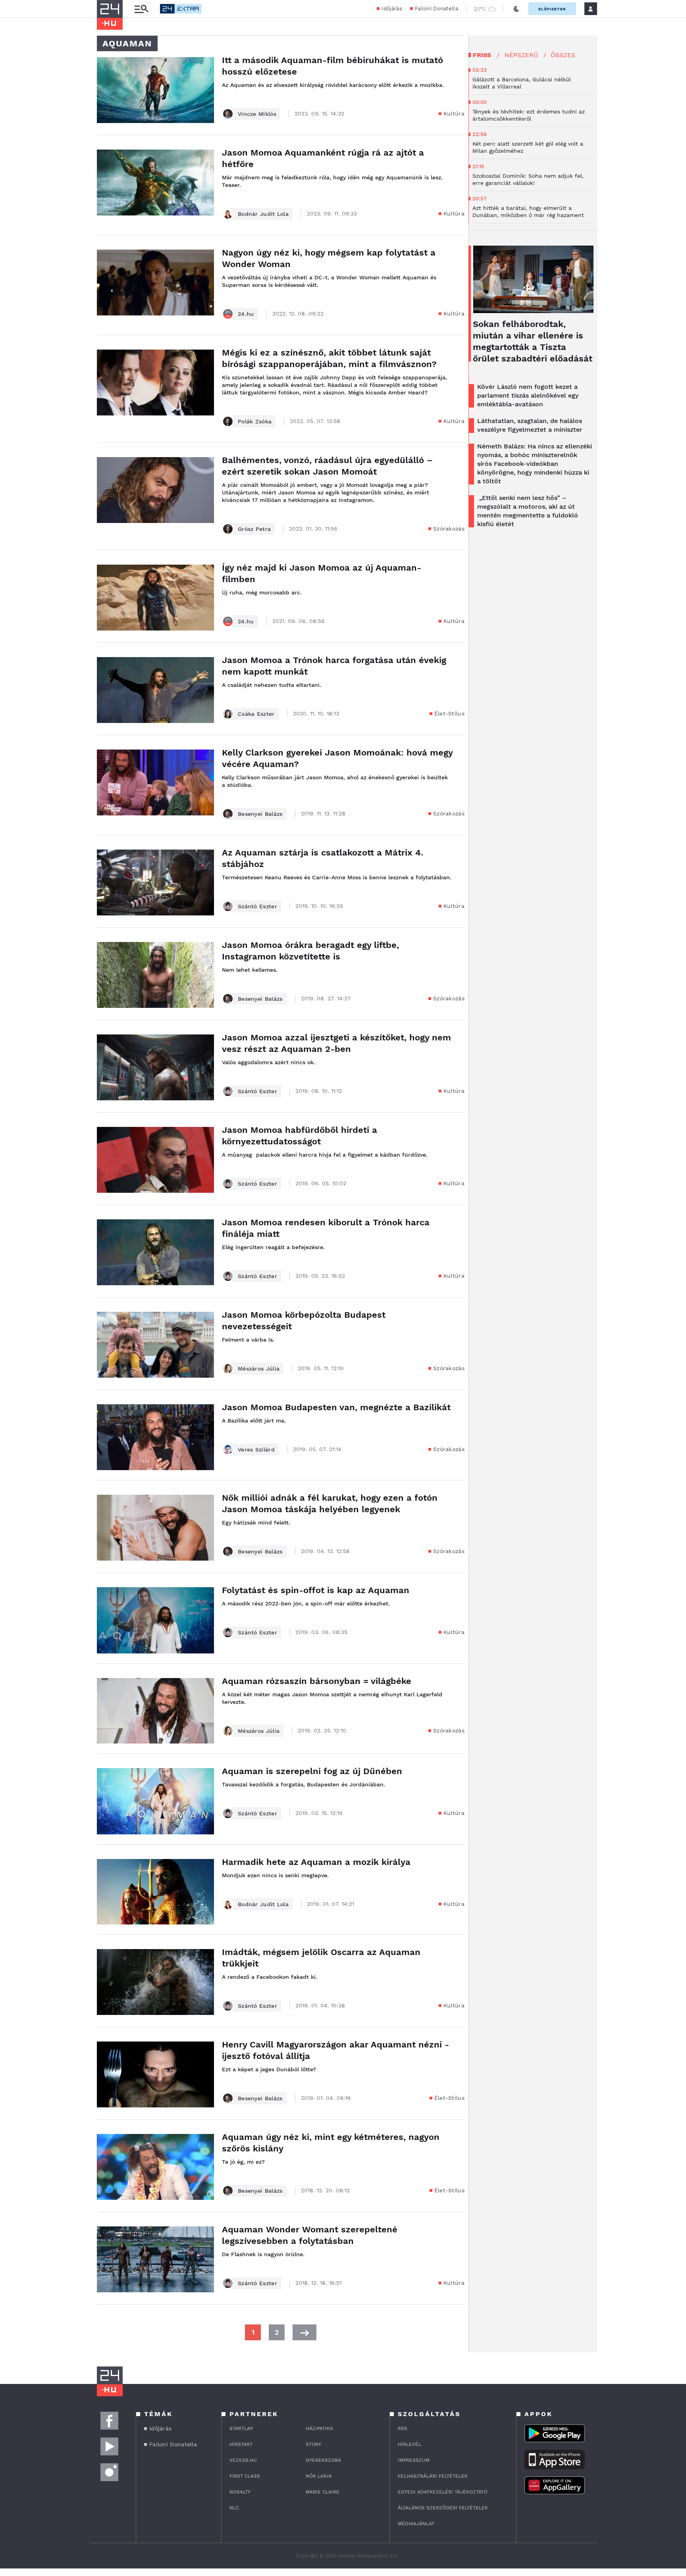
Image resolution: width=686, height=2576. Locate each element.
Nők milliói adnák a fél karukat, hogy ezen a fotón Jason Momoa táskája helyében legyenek (330, 1503)
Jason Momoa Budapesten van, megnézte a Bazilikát (336, 1407)
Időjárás (392, 9)
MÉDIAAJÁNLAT (416, 2524)
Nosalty (240, 2492)
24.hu (246, 314)
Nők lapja (319, 2476)
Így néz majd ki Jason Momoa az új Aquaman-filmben (322, 573)
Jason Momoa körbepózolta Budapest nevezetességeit (304, 1321)
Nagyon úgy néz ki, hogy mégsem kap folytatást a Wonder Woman (329, 258)
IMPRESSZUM (414, 2460)
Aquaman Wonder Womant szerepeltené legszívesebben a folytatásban (310, 2235)
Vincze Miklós (257, 114)
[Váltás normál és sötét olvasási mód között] (516, 9)
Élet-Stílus (449, 713)
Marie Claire (323, 2492)
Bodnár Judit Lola (263, 214)
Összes (563, 55)
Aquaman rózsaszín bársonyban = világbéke (317, 1681)
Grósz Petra (254, 529)
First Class (245, 2476)
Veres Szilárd (256, 1449)
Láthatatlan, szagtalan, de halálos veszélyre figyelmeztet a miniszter (530, 425)
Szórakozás (449, 529)
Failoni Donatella (436, 9)
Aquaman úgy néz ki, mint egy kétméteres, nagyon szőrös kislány (331, 2143)
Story (313, 2444)
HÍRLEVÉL (409, 2444)
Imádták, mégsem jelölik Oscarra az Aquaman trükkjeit (321, 1958)
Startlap (241, 2428)
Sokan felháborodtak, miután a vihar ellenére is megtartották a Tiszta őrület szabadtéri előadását (533, 341)
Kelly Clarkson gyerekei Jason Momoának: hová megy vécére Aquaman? (337, 758)
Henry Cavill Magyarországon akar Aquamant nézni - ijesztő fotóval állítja (335, 2050)
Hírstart (241, 2444)
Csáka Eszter (256, 714)
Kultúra (454, 113)
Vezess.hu (243, 2460)
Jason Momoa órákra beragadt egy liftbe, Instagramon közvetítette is (310, 951)
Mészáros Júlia (259, 1369)
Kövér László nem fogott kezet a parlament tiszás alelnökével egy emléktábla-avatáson (528, 395)
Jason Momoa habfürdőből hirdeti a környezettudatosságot (300, 1136)
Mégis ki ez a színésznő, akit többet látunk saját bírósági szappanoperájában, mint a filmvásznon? (329, 358)
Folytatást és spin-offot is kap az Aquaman (316, 1590)
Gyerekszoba (323, 2460)
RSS (403, 2428)
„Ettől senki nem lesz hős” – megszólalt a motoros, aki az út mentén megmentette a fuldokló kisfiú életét (528, 511)
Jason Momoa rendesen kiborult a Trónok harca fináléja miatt (326, 1228)
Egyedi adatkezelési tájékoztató (443, 2492)
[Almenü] (141, 9)
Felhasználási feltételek (433, 2476)
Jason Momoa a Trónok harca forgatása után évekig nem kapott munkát (334, 666)
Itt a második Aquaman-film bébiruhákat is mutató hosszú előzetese (332, 66)
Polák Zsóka (255, 421)
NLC (234, 2508)
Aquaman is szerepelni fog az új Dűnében (312, 1771)
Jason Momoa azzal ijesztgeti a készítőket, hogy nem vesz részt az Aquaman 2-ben (336, 1043)
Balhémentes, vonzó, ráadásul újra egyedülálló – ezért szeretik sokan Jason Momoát (327, 466)
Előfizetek (552, 9)
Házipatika (319, 2428)
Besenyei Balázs (260, 814)
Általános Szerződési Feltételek (443, 2508)
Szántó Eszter (257, 906)
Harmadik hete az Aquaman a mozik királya (316, 1862)
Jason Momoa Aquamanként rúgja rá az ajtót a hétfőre (323, 158)
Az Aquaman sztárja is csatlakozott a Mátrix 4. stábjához (323, 858)
